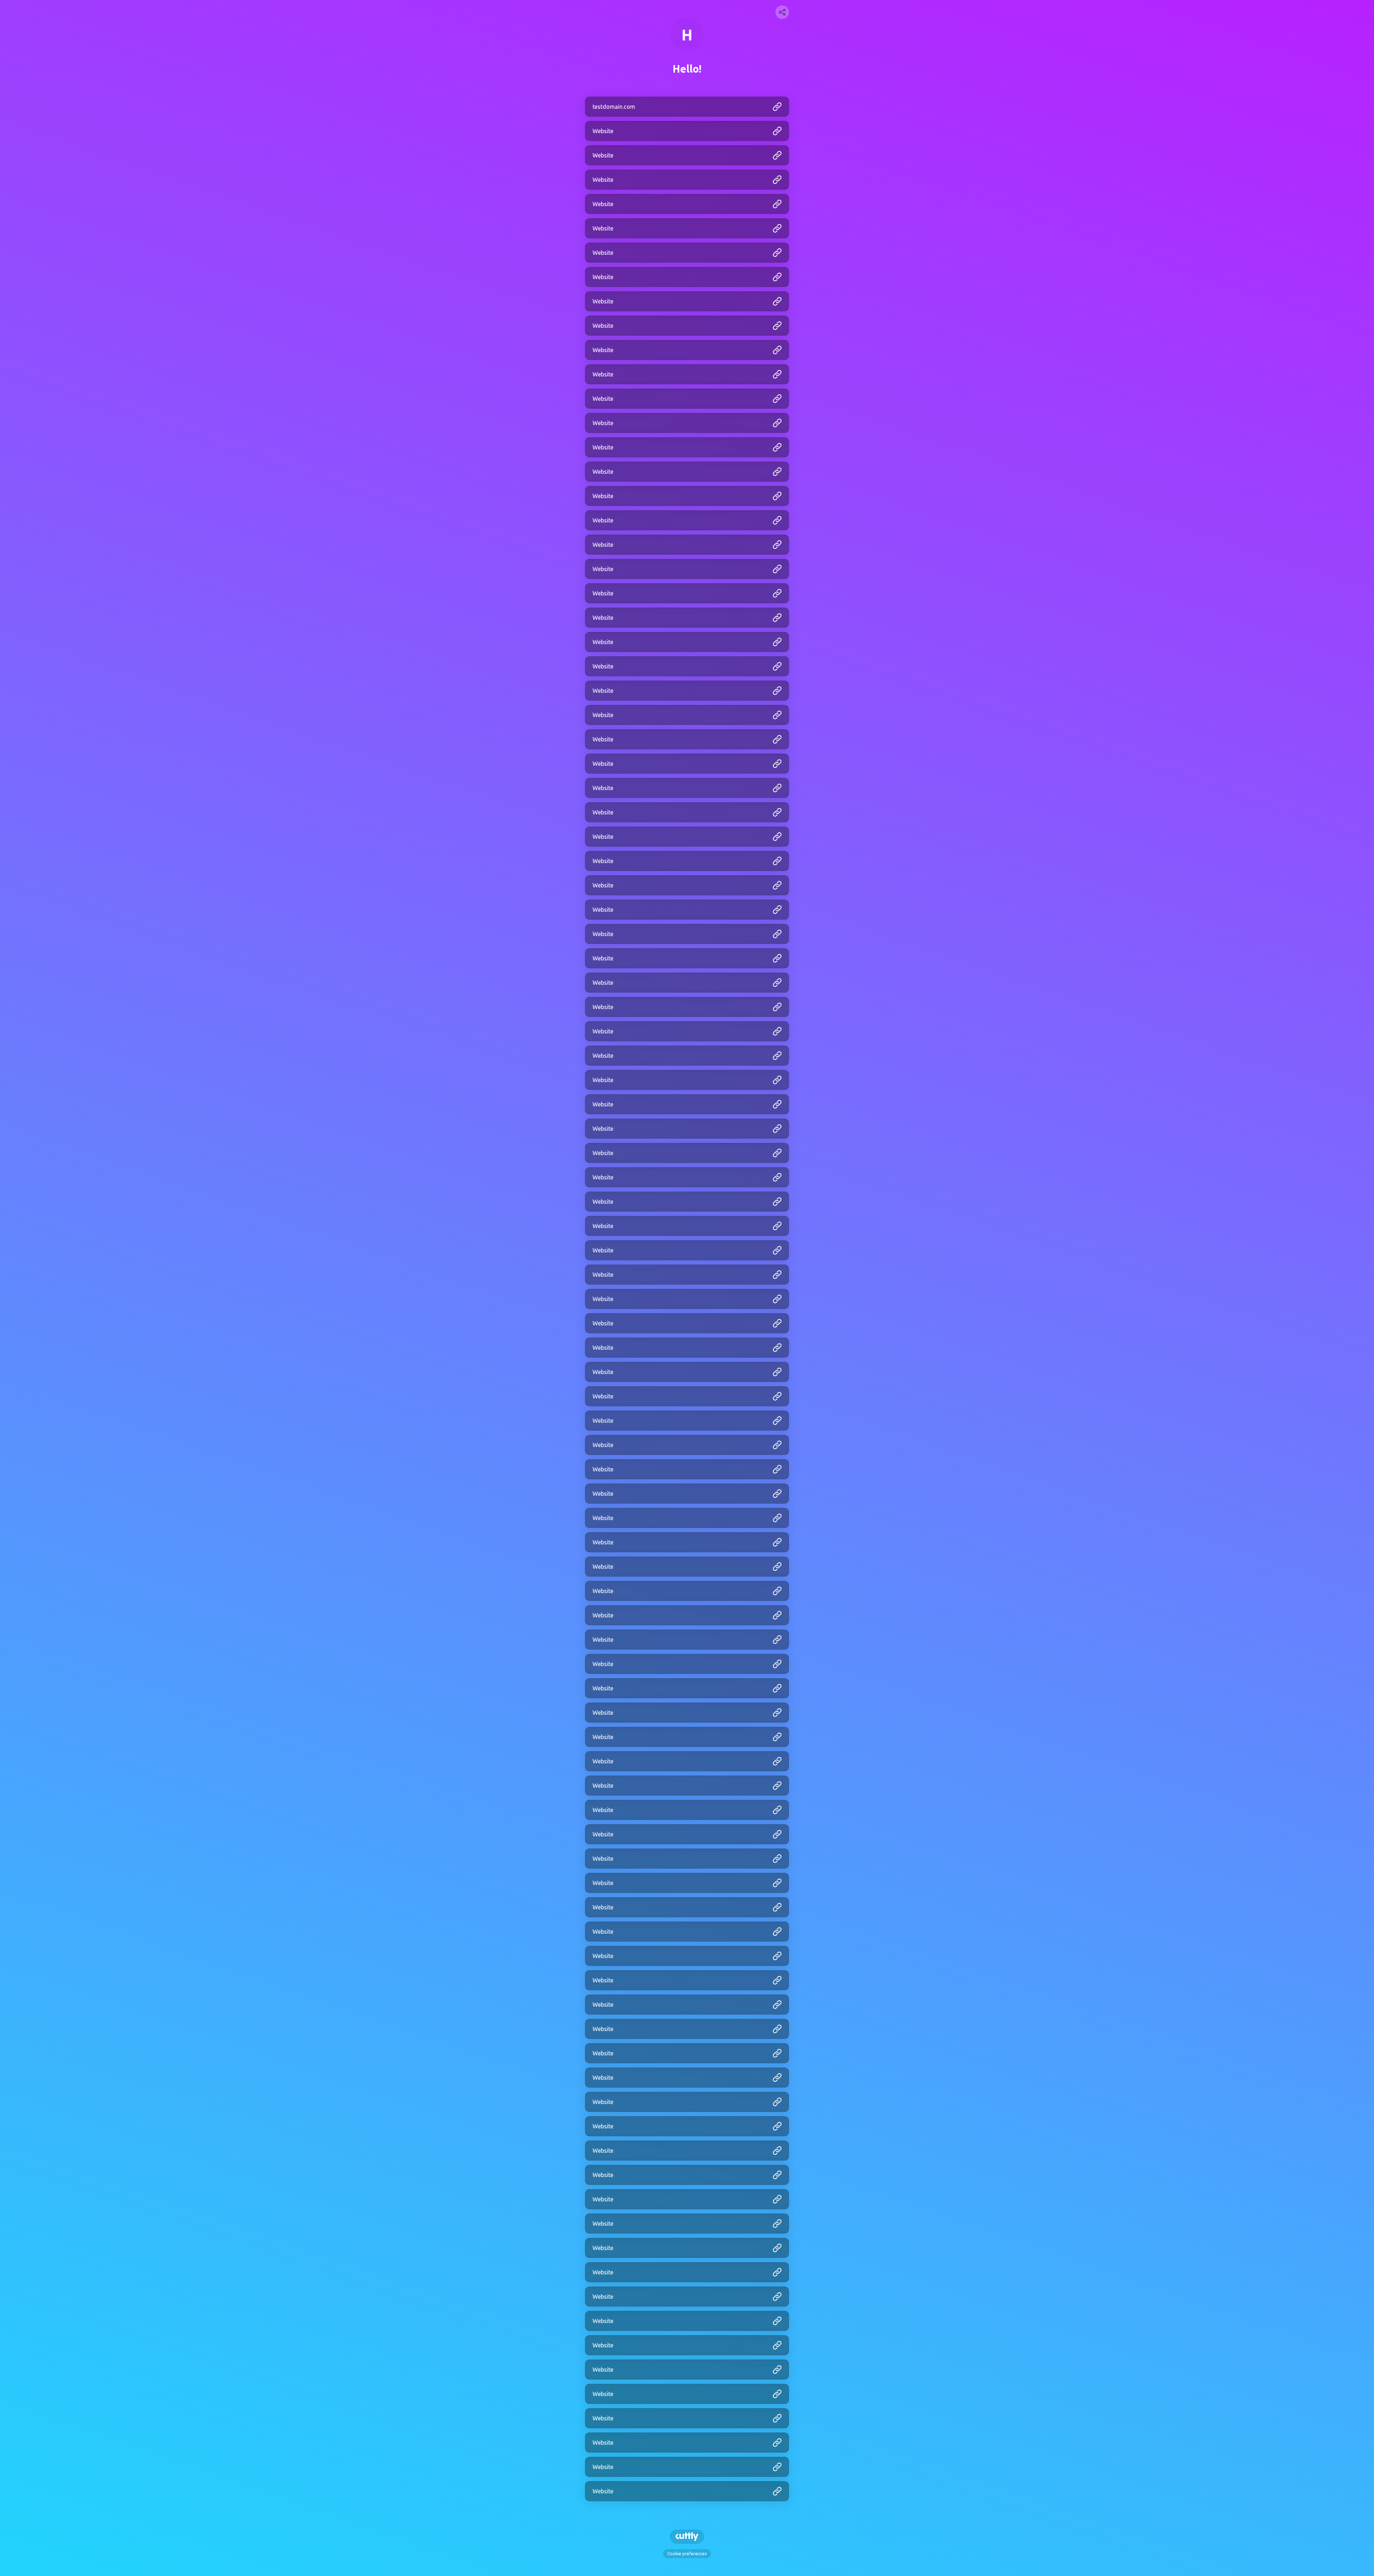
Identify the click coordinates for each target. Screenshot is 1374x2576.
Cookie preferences (687, 2554)
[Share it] (782, 12)
